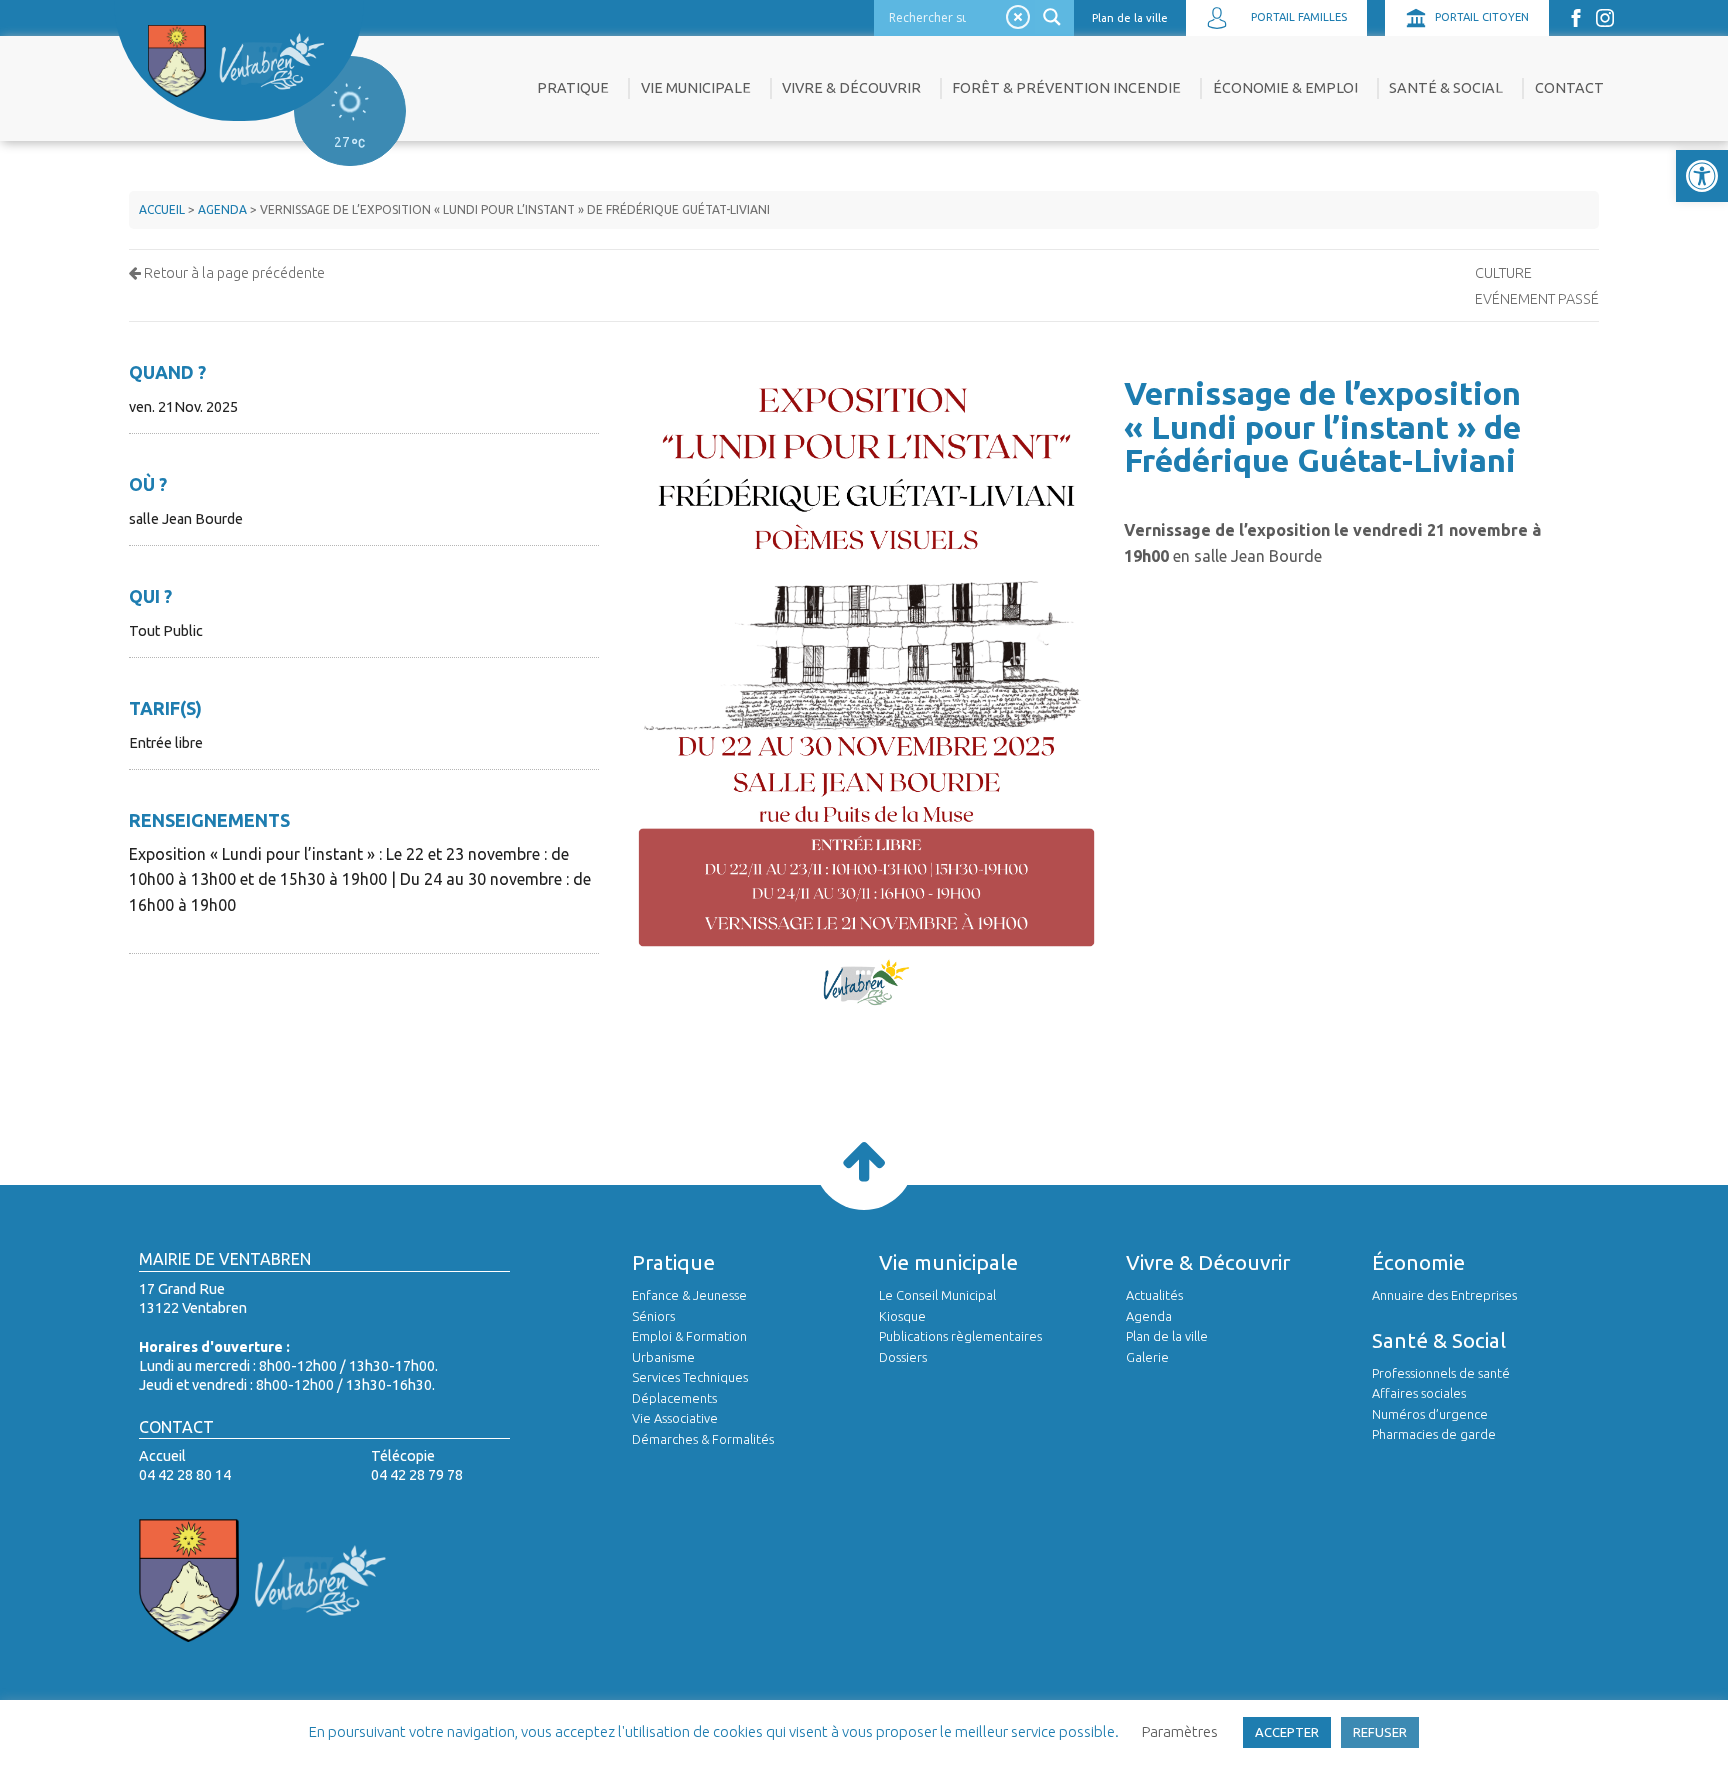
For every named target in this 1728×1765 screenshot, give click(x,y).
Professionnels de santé (1441, 1373)
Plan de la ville (1130, 18)
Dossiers (903, 1357)
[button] (1702, 176)
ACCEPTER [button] (1287, 1732)
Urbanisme (663, 1357)
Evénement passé (1537, 299)
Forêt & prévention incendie (1066, 88)
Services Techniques (690, 1377)
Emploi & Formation (689, 1336)
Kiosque (902, 1316)
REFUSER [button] (1380, 1732)
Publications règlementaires (960, 1336)
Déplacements (674, 1398)
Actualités (1154, 1295)
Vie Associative (675, 1418)
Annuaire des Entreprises (1444, 1295)
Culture (1503, 273)
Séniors (653, 1316)
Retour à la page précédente (233, 273)
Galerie (1147, 1357)
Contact (1569, 88)
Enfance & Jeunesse (689, 1295)
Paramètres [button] (1180, 1731)
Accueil (162, 209)
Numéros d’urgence (1430, 1414)
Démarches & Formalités (703, 1439)
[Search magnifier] (1054, 17)
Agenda (222, 209)
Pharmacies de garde (1434, 1434)
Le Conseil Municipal (937, 1295)
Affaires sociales (1419, 1393)
